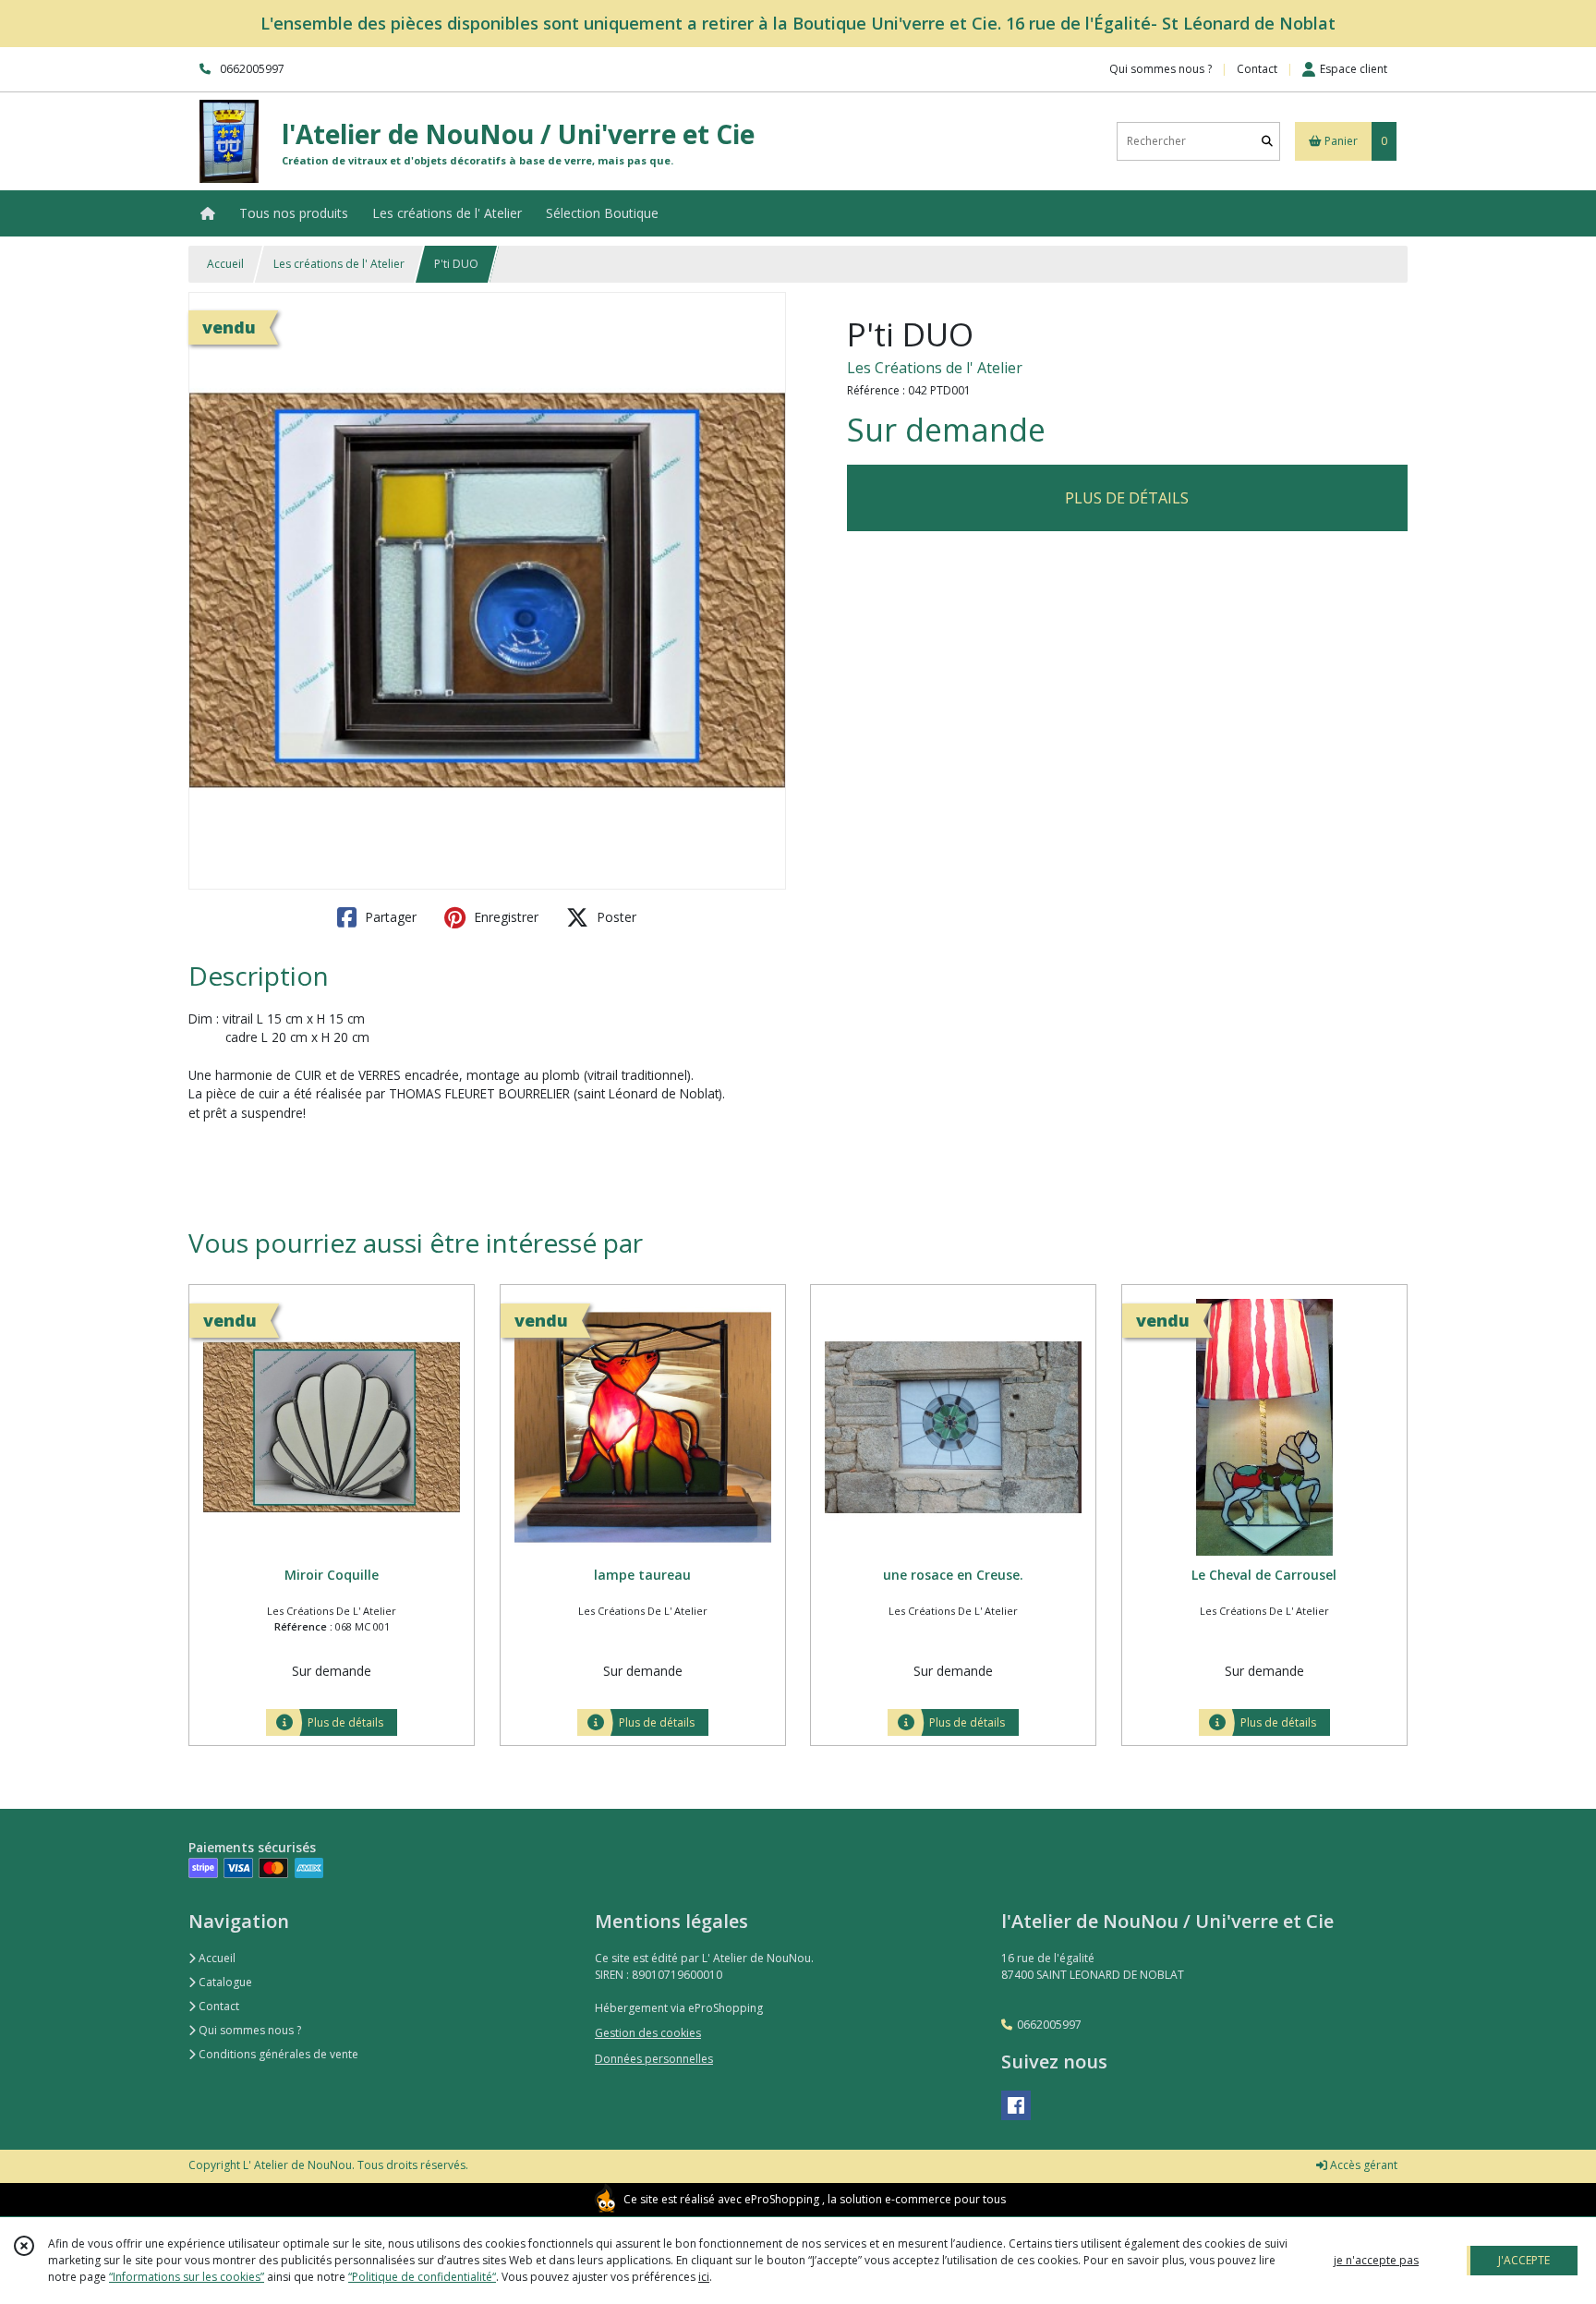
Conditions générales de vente (277, 2054)
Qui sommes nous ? (248, 2030)
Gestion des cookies (648, 2033)
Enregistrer (504, 917)
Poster (615, 917)
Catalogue (224, 1982)
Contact (1257, 69)
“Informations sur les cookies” (187, 2277)
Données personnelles (654, 2059)
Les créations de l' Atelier (339, 264)
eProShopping (782, 2199)
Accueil (225, 264)
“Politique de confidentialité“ (422, 2277)
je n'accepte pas (1376, 2260)
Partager (389, 917)
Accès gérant (1362, 2165)
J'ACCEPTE (1524, 2260)
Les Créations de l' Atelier (935, 368)
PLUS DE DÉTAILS (1127, 498)
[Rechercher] (1267, 141)
